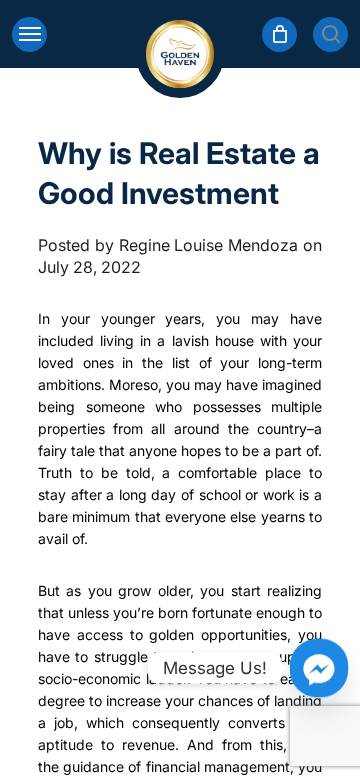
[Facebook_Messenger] (319, 668)
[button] (29, 34)
